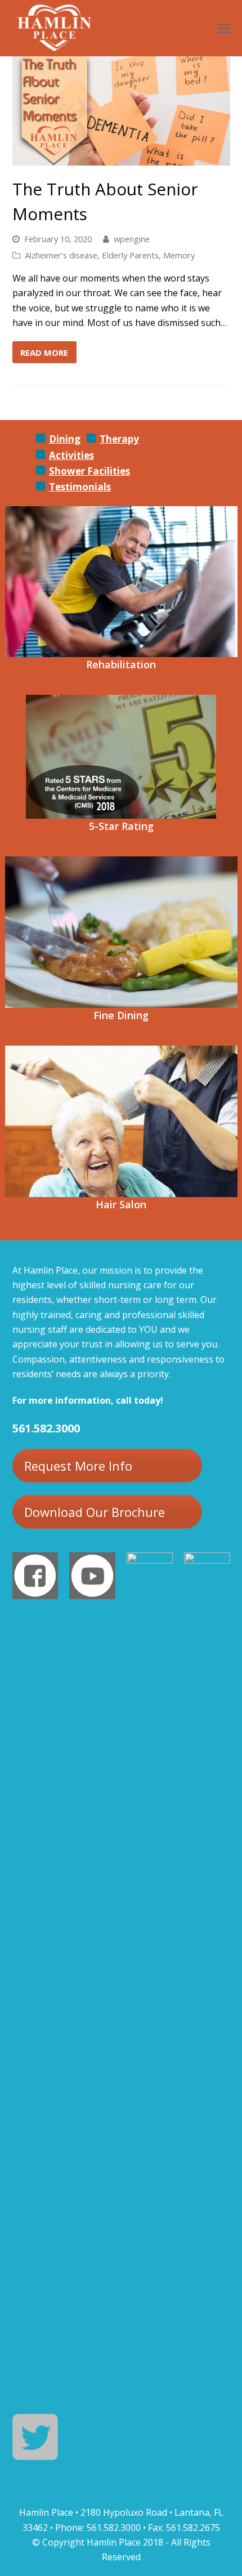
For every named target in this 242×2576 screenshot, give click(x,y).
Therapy (119, 439)
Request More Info (78, 1466)
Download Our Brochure (95, 1512)
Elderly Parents (130, 255)
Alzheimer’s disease (61, 255)
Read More (44, 352)
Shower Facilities (89, 471)
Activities (71, 455)
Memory (179, 255)
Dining (65, 439)
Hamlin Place (114, 2542)
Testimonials (80, 487)
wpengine (132, 239)
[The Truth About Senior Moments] (121, 158)
